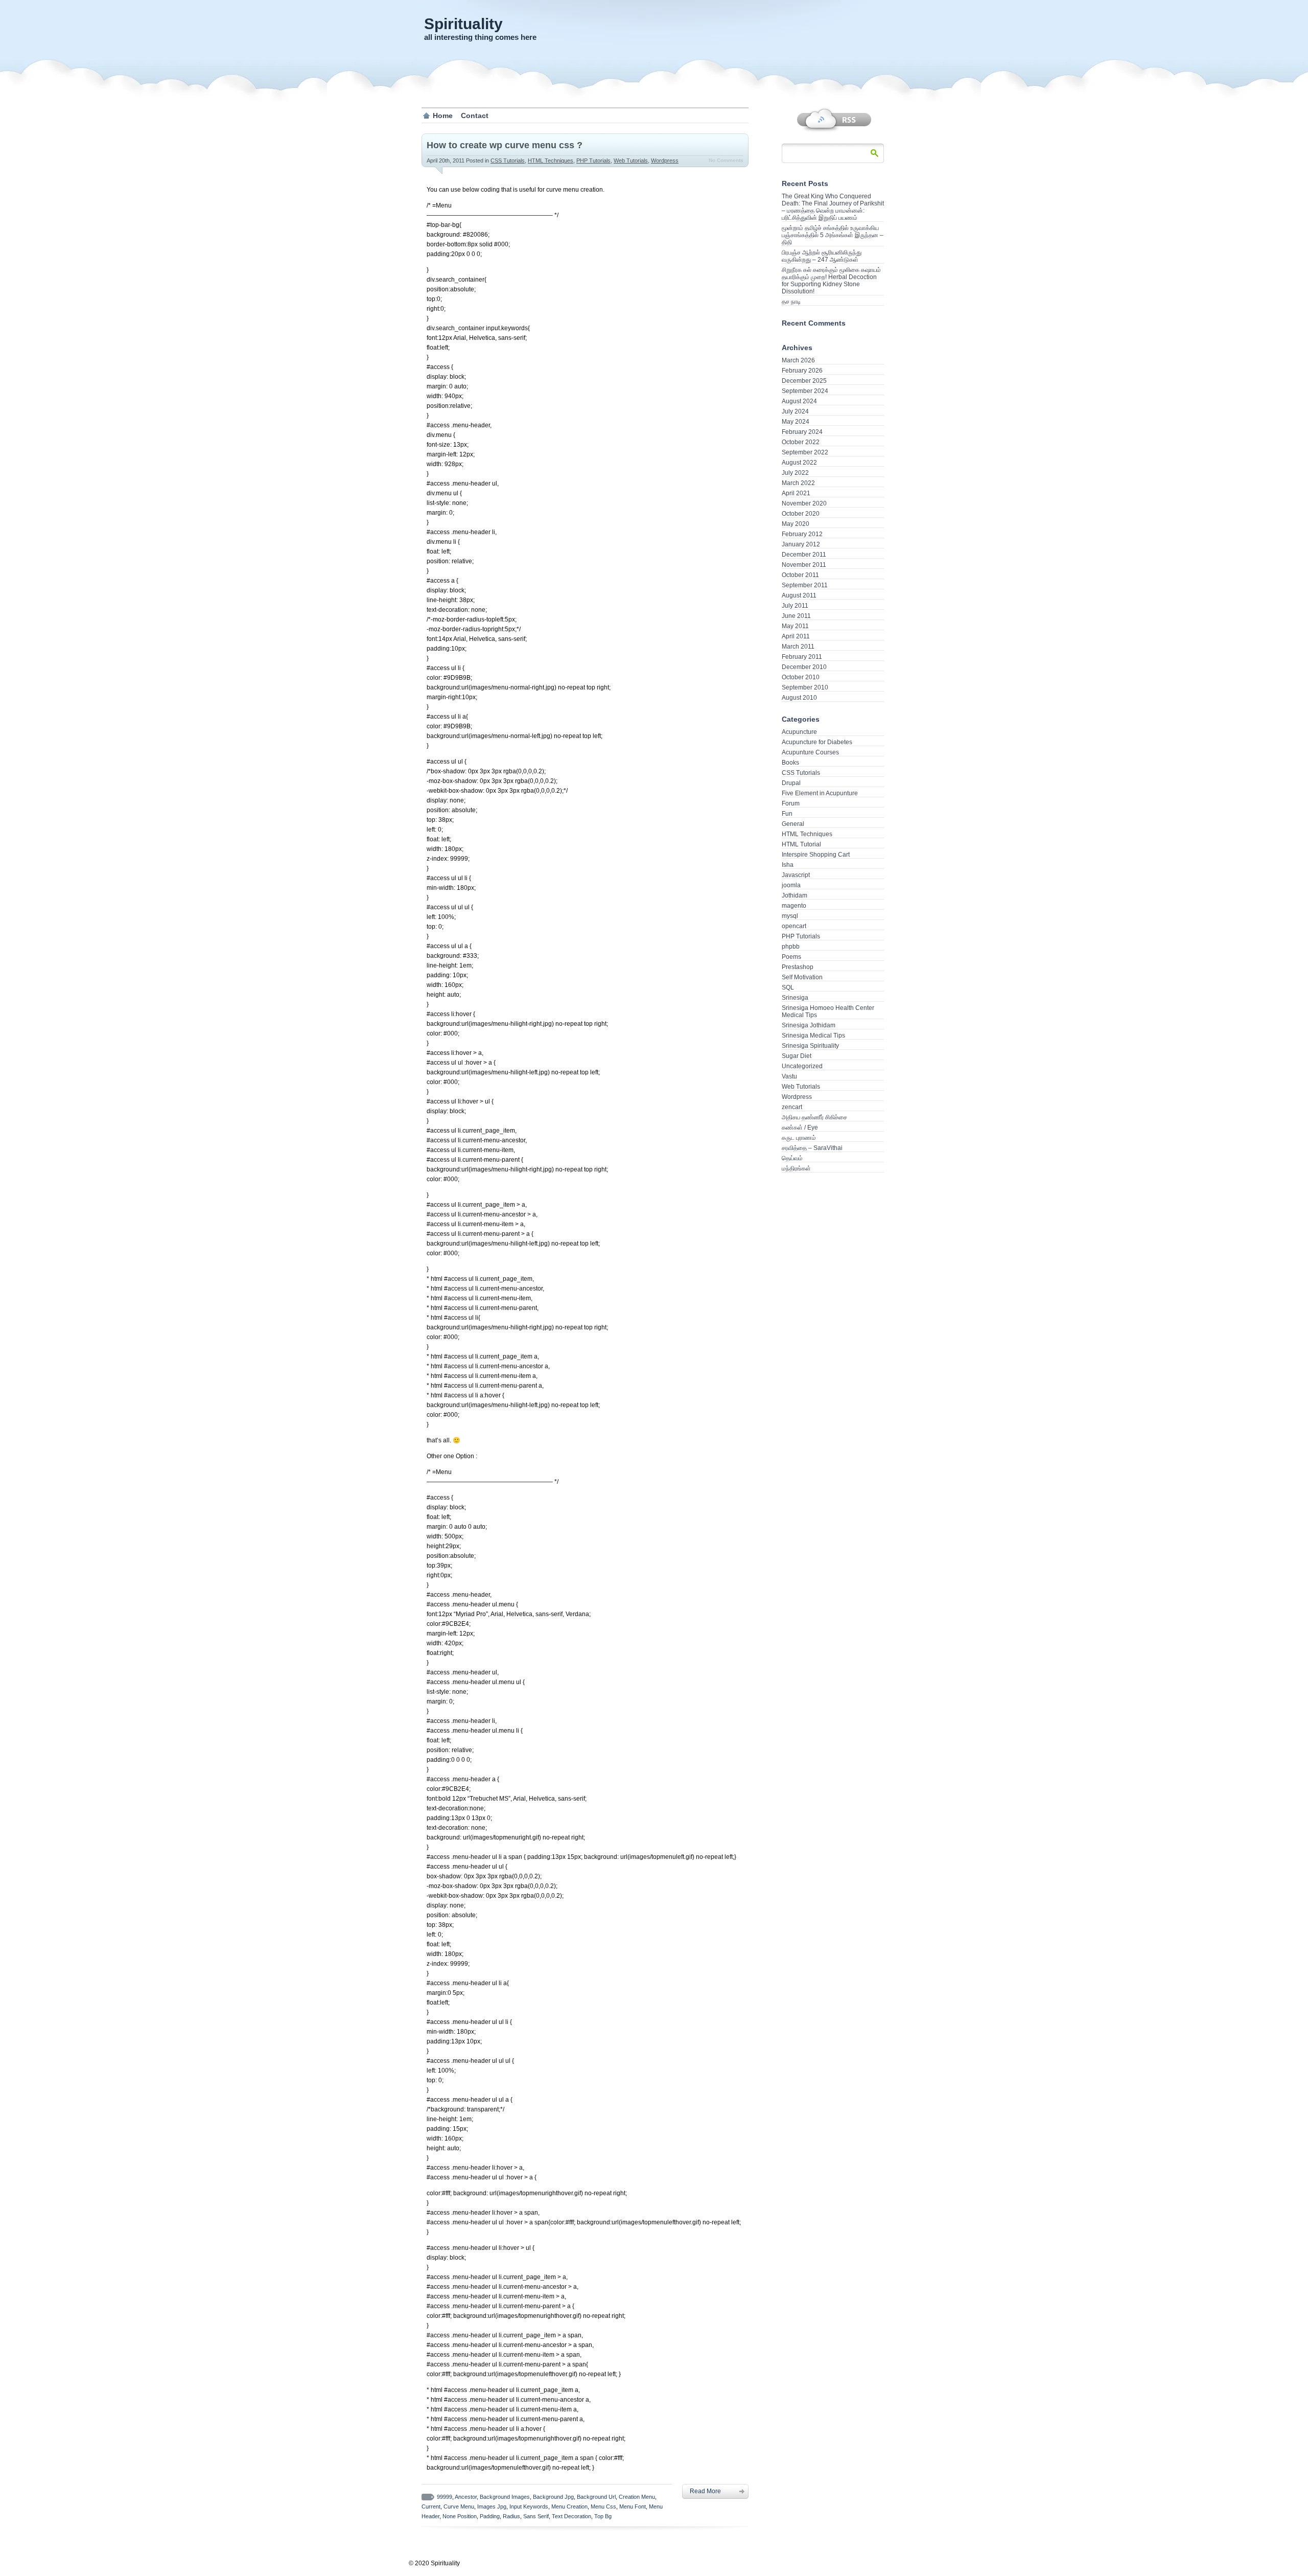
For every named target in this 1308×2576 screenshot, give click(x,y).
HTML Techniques (551, 160)
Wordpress (665, 160)
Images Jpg (492, 2506)
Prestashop (798, 967)
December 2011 (804, 555)
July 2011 (795, 606)
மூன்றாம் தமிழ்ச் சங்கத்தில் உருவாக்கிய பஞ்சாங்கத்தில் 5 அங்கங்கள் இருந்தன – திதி (833, 235)
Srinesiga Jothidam (809, 1025)
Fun (787, 814)
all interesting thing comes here (480, 37)
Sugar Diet (797, 1056)
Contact (475, 116)
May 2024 (796, 422)
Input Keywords (529, 2506)
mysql (790, 916)
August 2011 (799, 595)
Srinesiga (795, 998)
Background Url (596, 2497)
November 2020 (804, 503)
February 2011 (802, 657)
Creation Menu (637, 2497)
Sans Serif (536, 2516)
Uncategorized (802, 1066)
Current (431, 2506)
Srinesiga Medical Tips (813, 1036)
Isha (788, 865)
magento (794, 906)
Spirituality (463, 24)
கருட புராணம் (799, 1138)
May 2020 (796, 524)
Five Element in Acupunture (820, 793)
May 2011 (795, 626)
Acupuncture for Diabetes (817, 742)
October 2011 (800, 575)
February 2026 (802, 371)
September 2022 (805, 452)
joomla (791, 885)
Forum (791, 803)
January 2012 (801, 544)
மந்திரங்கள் (796, 1168)
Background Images (505, 2497)
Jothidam (795, 895)
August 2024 (799, 401)
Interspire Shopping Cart (816, 855)
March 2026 (798, 360)
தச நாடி (791, 302)
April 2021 (796, 493)
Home (443, 116)
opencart (794, 926)
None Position (460, 2516)
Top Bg (603, 2516)
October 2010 (801, 677)
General (793, 824)
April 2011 (796, 636)
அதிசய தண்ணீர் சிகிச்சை (814, 1117)
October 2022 (801, 442)
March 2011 (798, 647)
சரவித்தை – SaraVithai (812, 1148)
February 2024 (802, 432)
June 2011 (796, 616)
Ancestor (466, 2497)
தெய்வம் (792, 1158)
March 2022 (798, 483)
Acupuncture (799, 732)
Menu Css (603, 2506)
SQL (788, 987)
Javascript (796, 875)
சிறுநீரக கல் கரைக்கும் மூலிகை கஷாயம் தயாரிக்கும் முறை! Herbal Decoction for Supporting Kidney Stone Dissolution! (831, 281)
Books (790, 763)
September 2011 (805, 585)
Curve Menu (459, 2506)
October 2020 (801, 514)
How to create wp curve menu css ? (505, 145)
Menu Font (633, 2506)
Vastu (789, 1076)
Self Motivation (802, 977)
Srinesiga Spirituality (810, 1046)
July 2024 (795, 411)
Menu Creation (569, 2506)
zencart (792, 1107)
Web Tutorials (631, 160)
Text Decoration (571, 2516)
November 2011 (804, 565)
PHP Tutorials (593, 160)
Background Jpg (553, 2497)
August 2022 (799, 463)
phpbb (791, 947)
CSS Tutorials (508, 160)
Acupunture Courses (810, 752)
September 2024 (805, 391)
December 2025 (804, 381)
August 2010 (799, 698)
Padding (490, 2516)
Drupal (791, 783)
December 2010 (804, 667)
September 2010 (805, 687)
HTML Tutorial (801, 844)
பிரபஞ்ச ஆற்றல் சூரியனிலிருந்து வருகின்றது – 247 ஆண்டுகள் (822, 256)
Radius (511, 2516)
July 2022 (795, 473)
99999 (445, 2497)
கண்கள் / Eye (800, 1128)
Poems (791, 957)
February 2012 (802, 534)
